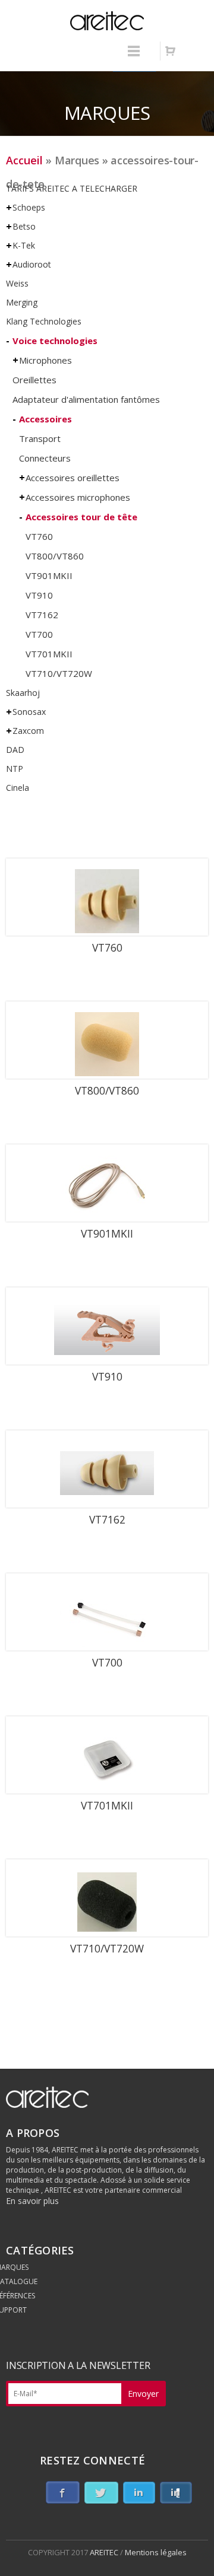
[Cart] (170, 51)
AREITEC (105, 2552)
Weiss (17, 283)
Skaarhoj (23, 693)
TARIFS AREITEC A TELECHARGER (72, 188)
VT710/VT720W (59, 673)
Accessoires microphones (78, 497)
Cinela (18, 788)
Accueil (24, 160)
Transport (40, 438)
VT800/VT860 (55, 556)
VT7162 (42, 615)
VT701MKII (49, 654)
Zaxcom (28, 731)
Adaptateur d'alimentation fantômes (86, 399)
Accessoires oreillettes (73, 478)
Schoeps (29, 207)
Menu (134, 56)
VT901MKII (49, 575)
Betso (24, 226)
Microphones (45, 360)
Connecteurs (45, 458)
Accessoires (45, 419)
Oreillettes (34, 380)
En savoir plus (32, 2201)
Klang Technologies (44, 321)
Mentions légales (156, 2552)
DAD (15, 750)
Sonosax (29, 712)
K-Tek (24, 245)
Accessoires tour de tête (81, 517)
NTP (15, 769)
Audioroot (32, 264)
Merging (22, 302)
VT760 (39, 536)
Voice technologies (55, 341)
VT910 (39, 595)
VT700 (39, 634)
